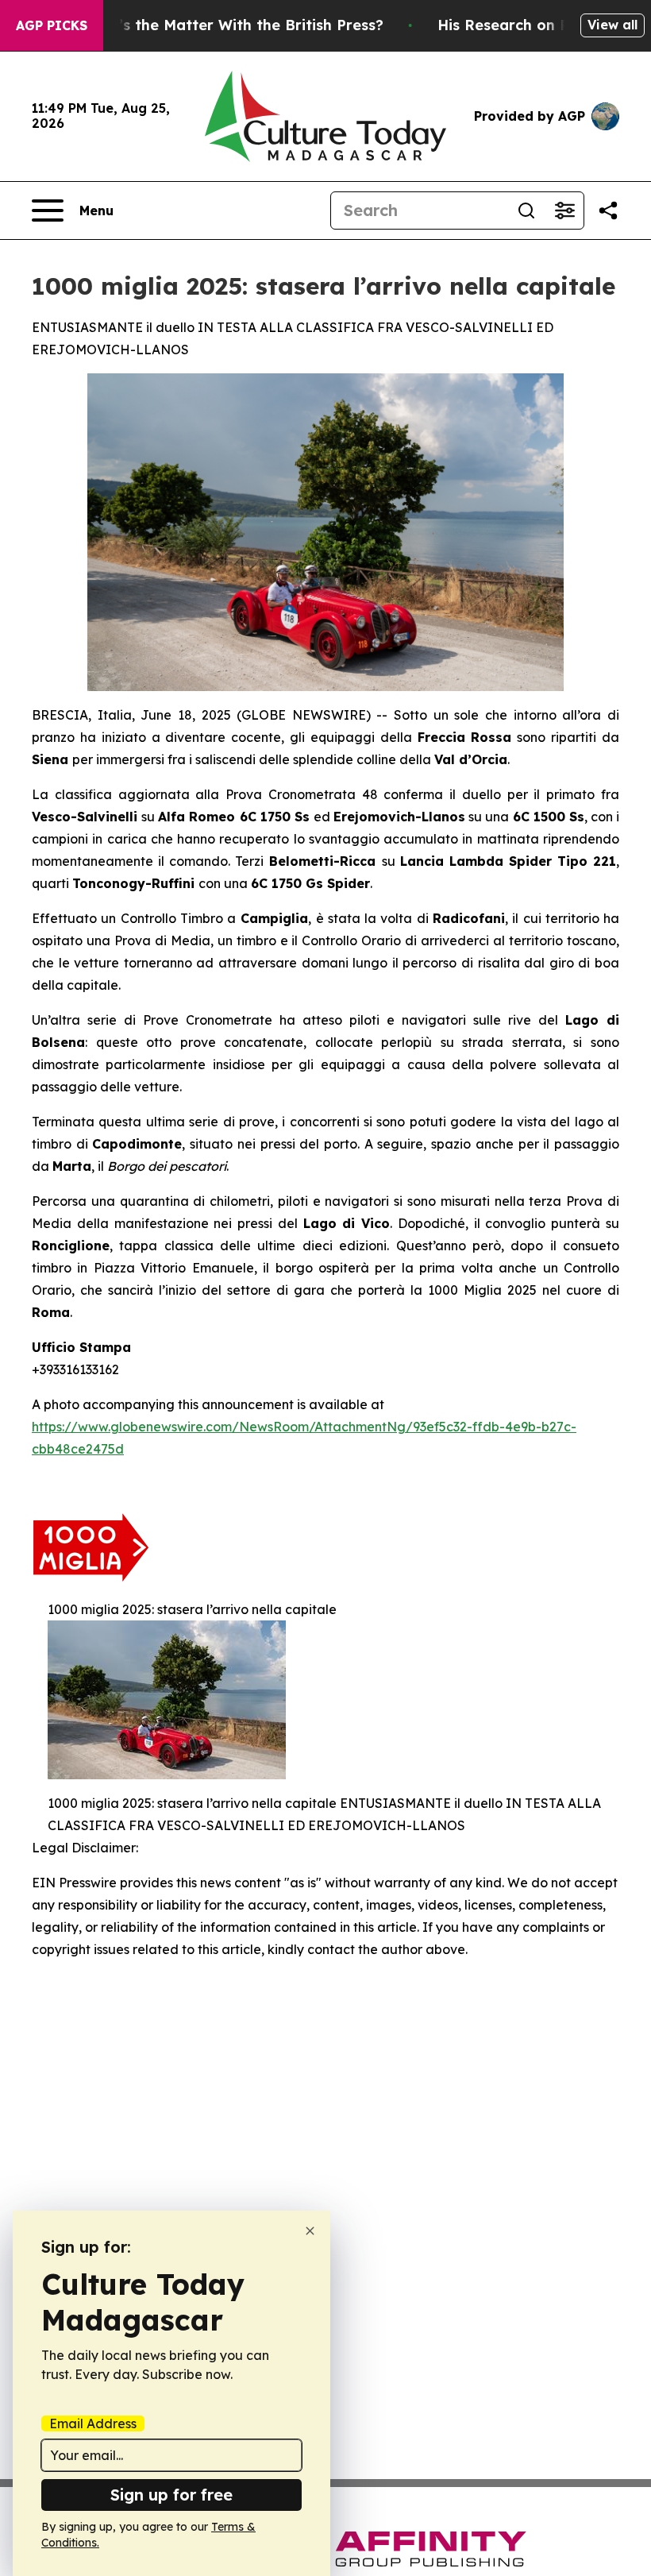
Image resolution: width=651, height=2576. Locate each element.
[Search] (526, 210)
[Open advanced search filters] (564, 210)
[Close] (310, 2231)
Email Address (93, 2423)
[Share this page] (608, 210)
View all (612, 25)
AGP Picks (52, 25)
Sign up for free (171, 2495)
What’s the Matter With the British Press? (232, 25)
